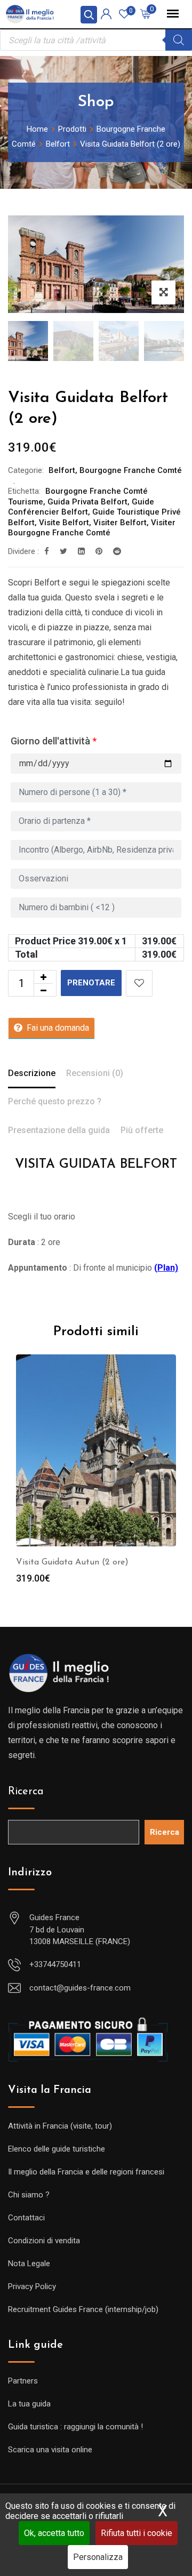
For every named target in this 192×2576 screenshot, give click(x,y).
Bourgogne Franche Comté (131, 470)
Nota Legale (29, 2264)
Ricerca (26, 1792)
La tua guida (29, 2404)
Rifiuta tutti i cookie (137, 2533)
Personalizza (98, 2557)
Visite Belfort (64, 523)
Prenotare (91, 983)
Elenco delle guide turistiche (57, 2149)
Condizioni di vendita (44, 2241)
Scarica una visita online (50, 2450)
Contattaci (26, 2218)
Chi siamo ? (29, 2195)
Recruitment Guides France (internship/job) (83, 2309)
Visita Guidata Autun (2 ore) (72, 1562)
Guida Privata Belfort (87, 502)
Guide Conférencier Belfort (81, 507)
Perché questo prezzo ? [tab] (55, 1101)
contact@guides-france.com (80, 1988)
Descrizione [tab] (32, 1073)
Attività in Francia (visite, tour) (60, 2126)
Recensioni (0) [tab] (95, 1073)
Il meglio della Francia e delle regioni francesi (86, 2172)
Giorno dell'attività (54, 741)
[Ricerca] (179, 40)
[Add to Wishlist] (139, 983)
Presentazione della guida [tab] (59, 1130)
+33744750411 (55, 1964)
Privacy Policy (32, 2286)
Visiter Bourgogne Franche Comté (92, 528)
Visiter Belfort (120, 523)
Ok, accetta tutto (54, 2533)
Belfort (62, 470)
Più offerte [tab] (142, 1130)
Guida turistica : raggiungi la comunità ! (75, 2427)
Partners (23, 2381)
